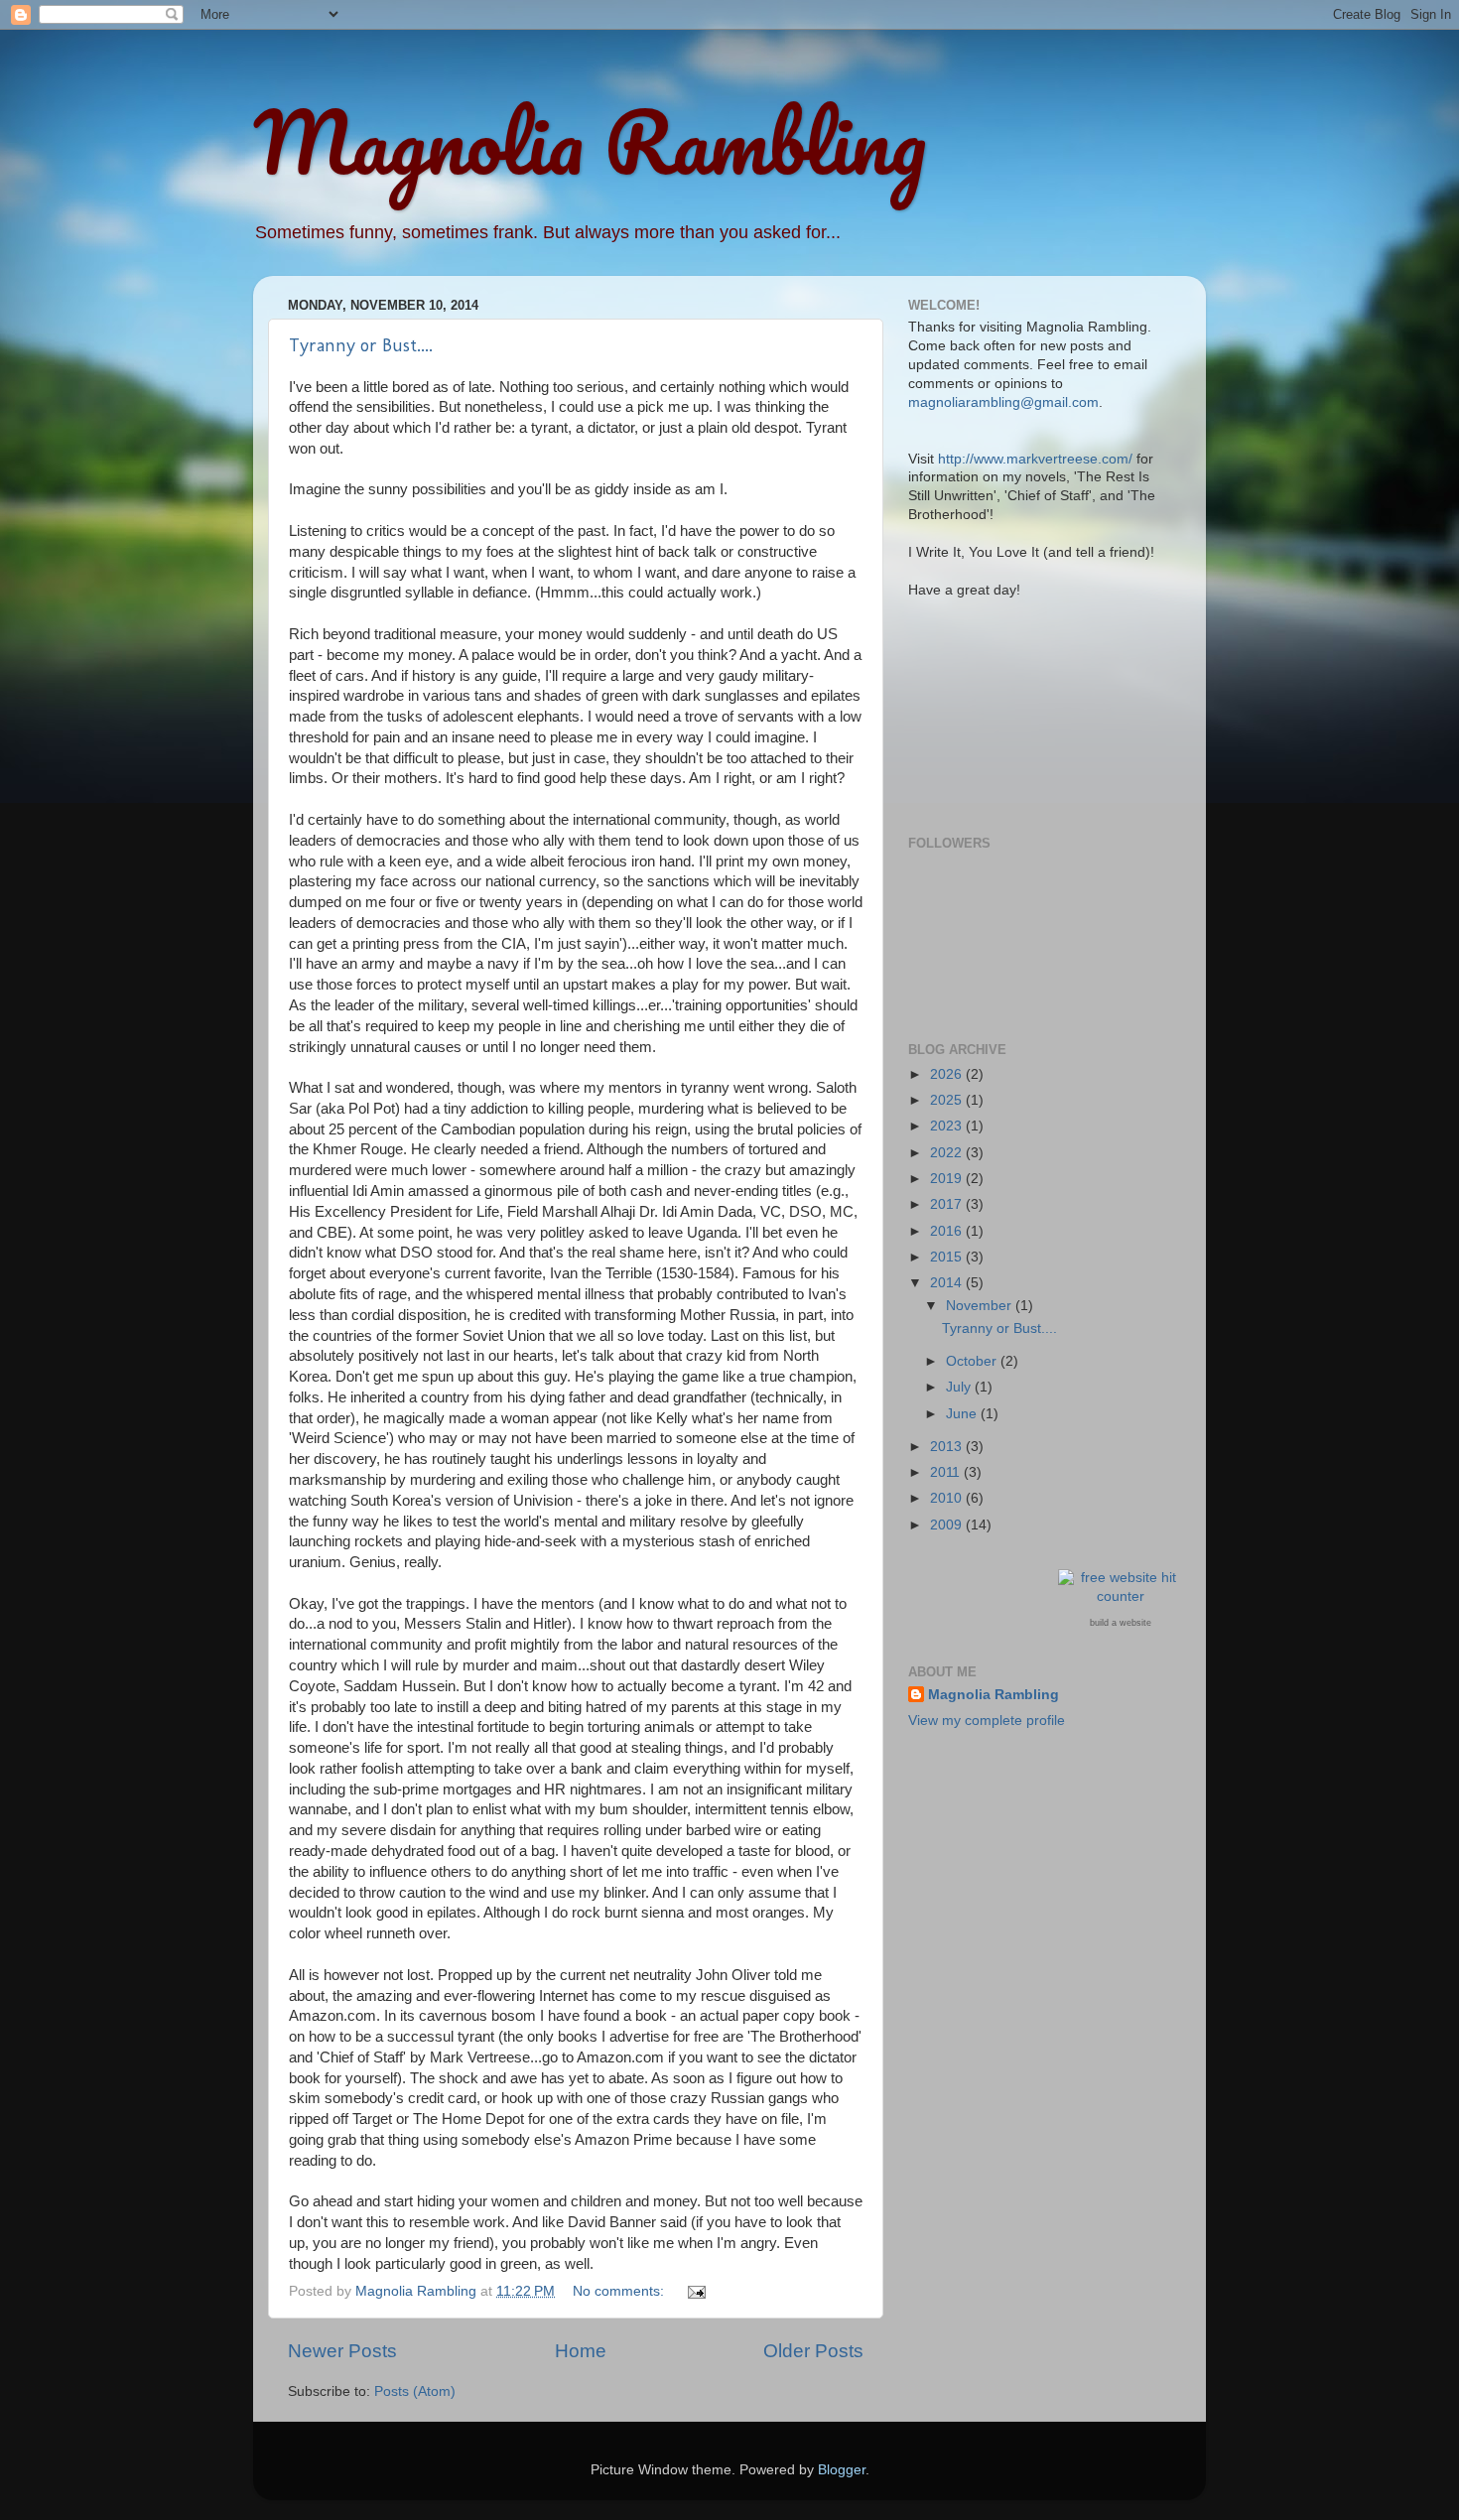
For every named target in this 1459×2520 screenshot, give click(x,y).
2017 (948, 1204)
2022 (948, 1153)
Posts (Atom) (415, 2391)
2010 (948, 1498)
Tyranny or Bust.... (361, 345)
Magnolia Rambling (590, 141)
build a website (1121, 1623)
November (981, 1306)
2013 (948, 1447)
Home (581, 2351)
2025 (948, 1100)
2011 (947, 1472)
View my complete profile (987, 1721)
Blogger (842, 2470)
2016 (948, 1231)
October (973, 1361)
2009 (948, 1525)
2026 (948, 1074)
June (963, 1414)
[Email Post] (695, 2291)
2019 (948, 1179)
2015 (948, 1257)
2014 (948, 1283)
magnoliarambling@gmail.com (1003, 402)
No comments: (620, 2291)
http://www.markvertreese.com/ (1035, 459)
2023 (948, 1126)
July (960, 1387)
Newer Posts (342, 2351)
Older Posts (813, 2351)
